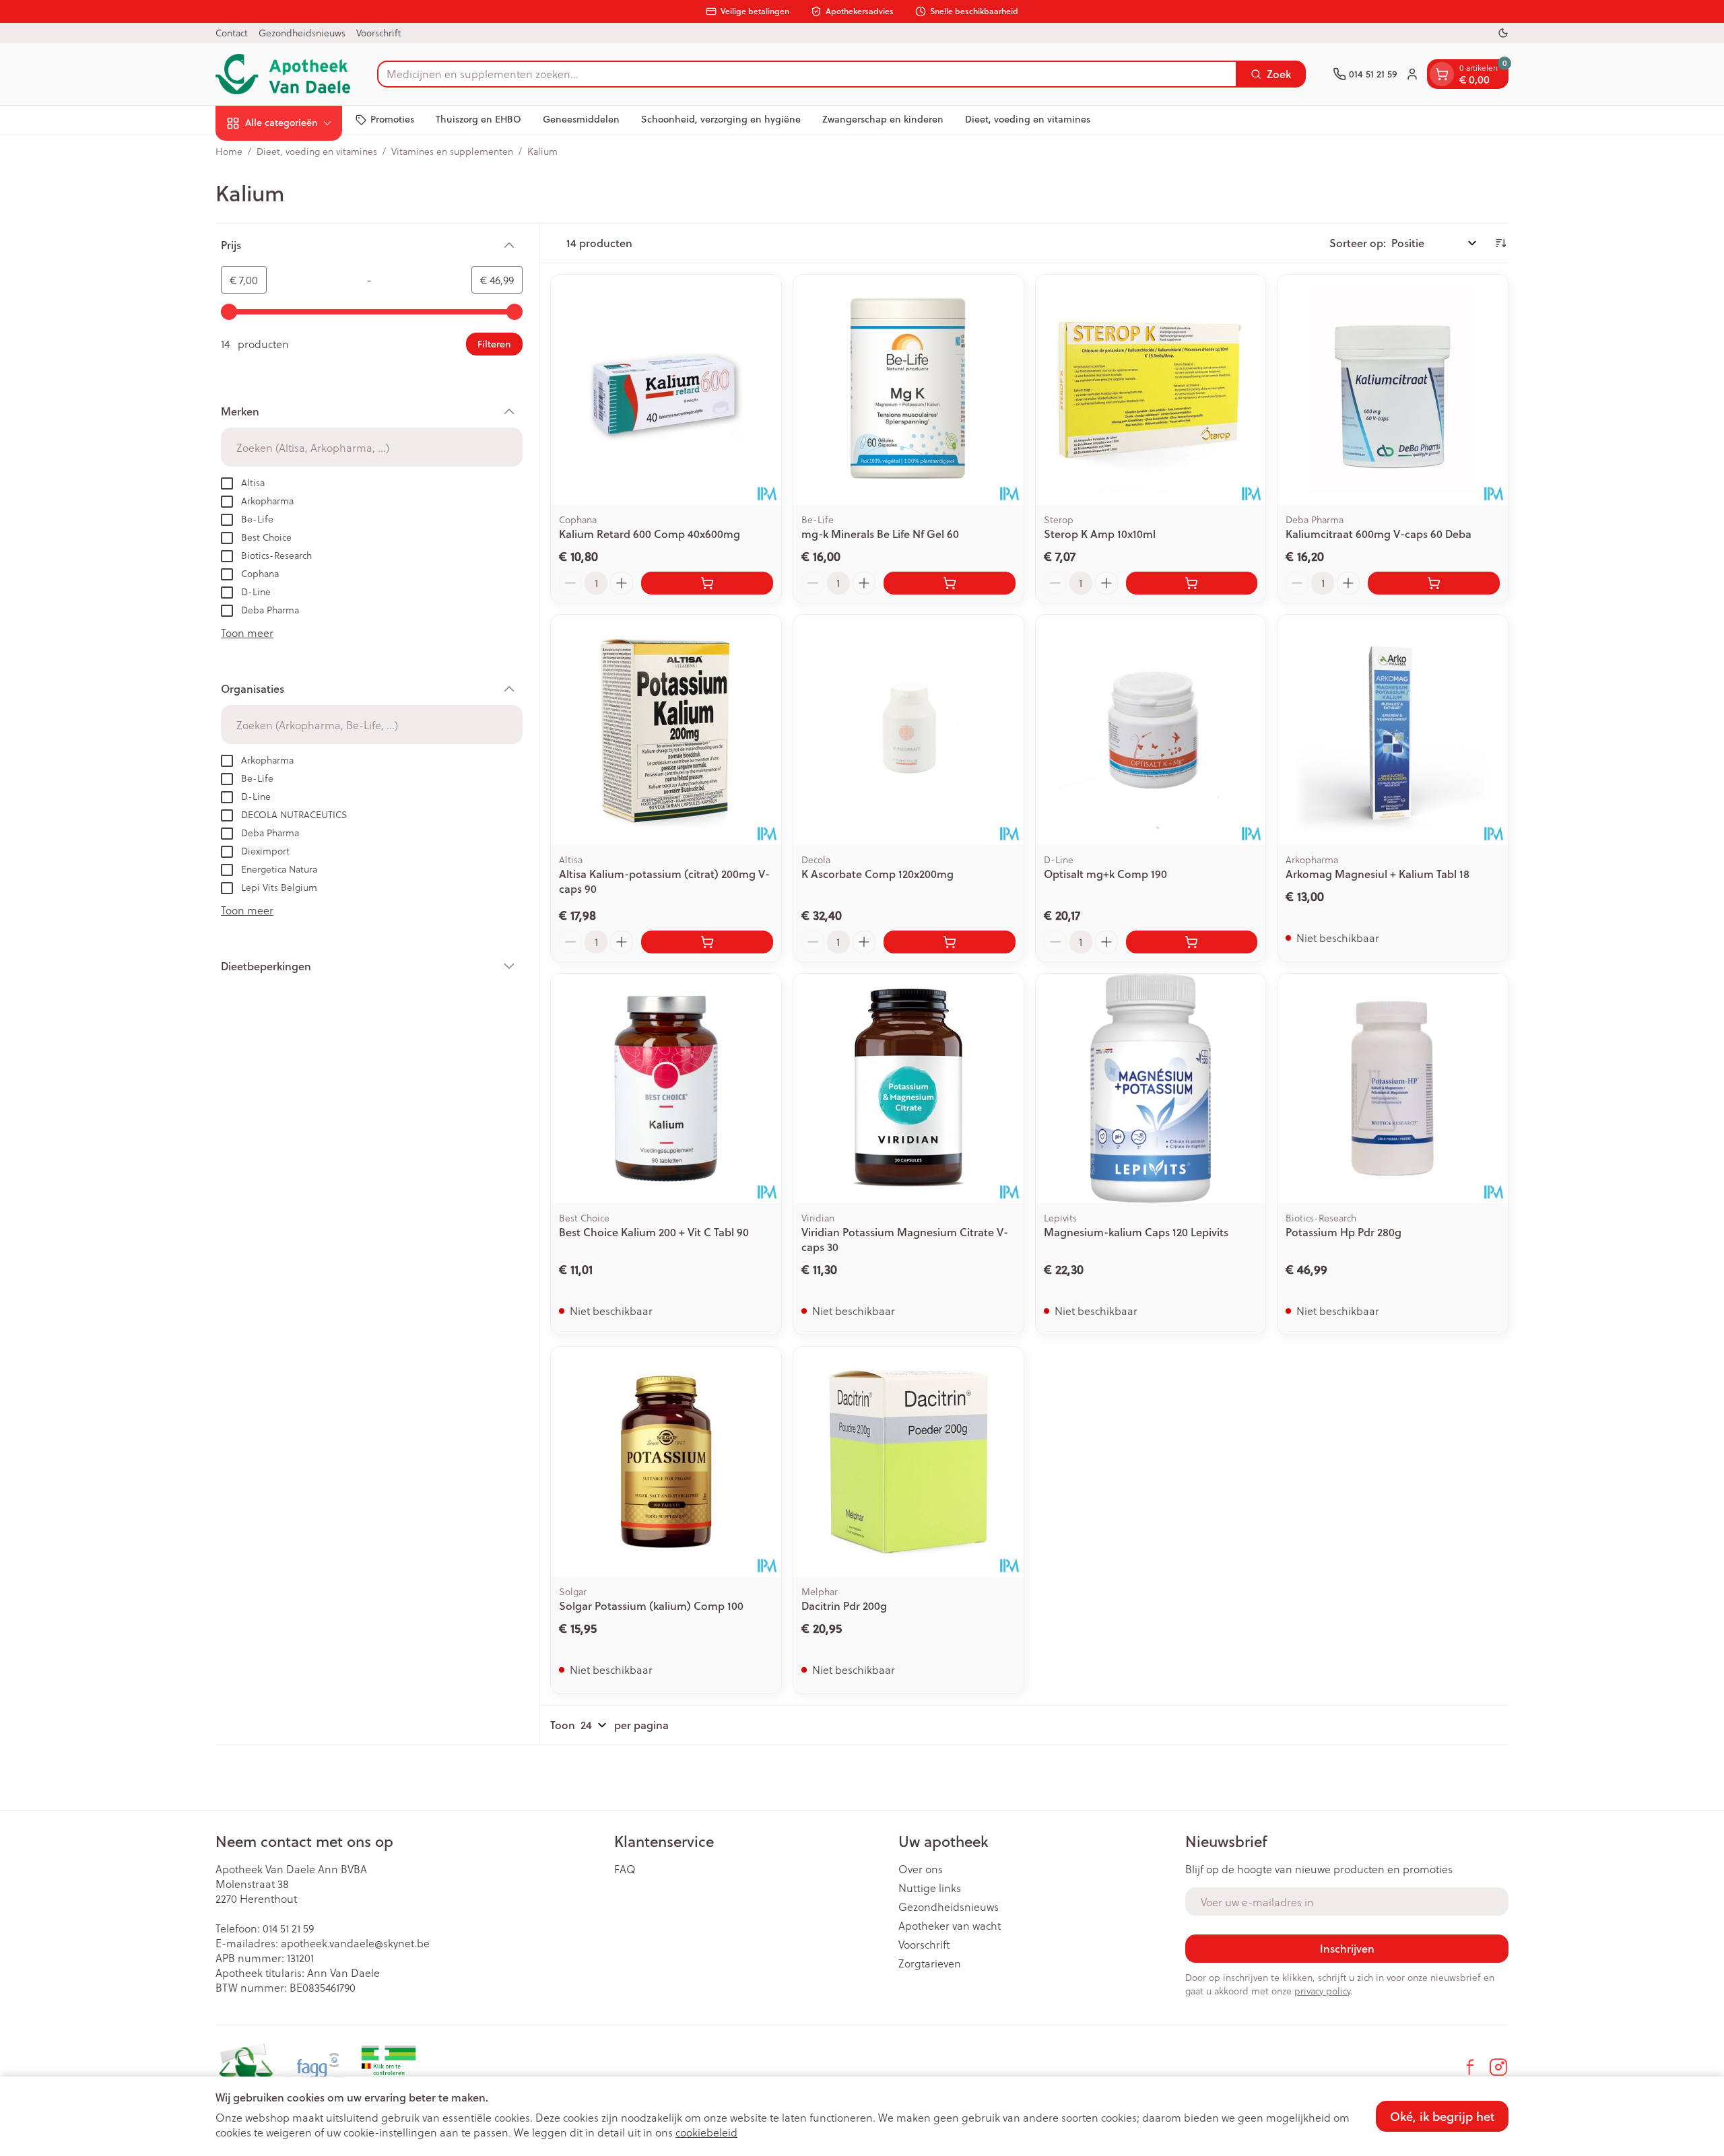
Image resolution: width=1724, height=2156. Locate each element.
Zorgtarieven (930, 1963)
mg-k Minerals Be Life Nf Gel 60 (880, 534)
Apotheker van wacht (950, 1926)
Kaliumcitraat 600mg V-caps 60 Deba (1379, 534)
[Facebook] (1470, 2067)
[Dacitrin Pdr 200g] (908, 1462)
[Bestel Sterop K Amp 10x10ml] (1192, 583)
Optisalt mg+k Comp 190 (1105, 874)
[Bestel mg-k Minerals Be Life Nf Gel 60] (950, 583)
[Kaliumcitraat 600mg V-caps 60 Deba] (1393, 390)
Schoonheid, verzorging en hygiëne (721, 119)
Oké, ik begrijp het (1442, 2116)
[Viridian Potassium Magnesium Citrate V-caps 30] (908, 1089)
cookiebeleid (706, 2132)
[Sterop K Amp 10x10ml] (1151, 390)
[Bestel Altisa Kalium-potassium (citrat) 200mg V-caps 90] (707, 942)
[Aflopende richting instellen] (1500, 243)
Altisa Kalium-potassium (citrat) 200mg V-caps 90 (664, 881)
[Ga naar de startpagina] (283, 74)
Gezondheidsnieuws (302, 33)
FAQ (625, 1869)
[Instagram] (1498, 2067)
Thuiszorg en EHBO (478, 119)
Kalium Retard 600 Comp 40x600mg (650, 534)
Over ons (921, 1869)
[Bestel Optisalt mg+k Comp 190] (1192, 942)
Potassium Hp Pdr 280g (1344, 1232)
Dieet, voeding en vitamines (1028, 119)
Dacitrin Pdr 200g (844, 1606)
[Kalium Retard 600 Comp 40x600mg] (666, 390)
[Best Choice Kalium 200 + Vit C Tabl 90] (666, 1089)
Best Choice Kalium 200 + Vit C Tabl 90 (654, 1232)
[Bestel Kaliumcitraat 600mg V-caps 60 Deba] (1434, 583)
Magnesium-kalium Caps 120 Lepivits (1136, 1232)
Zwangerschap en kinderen (883, 119)
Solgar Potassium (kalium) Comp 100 (651, 1606)
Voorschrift (378, 33)
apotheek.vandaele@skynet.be (355, 1943)
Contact (232, 33)
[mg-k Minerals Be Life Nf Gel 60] (908, 390)
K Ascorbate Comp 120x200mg (877, 874)
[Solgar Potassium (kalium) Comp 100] (666, 1462)
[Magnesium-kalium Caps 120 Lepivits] (1151, 1089)
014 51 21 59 (288, 1928)
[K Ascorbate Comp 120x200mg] (908, 730)
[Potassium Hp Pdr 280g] (1393, 1089)
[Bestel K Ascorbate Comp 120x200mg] (950, 942)
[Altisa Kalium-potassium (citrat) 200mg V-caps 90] (666, 730)
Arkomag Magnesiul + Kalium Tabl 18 (1378, 874)
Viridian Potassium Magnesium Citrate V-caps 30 (905, 1239)
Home (229, 151)
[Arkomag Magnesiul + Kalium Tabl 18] (1393, 730)
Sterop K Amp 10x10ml (1100, 534)
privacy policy (1322, 1991)
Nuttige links (930, 1888)
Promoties (392, 119)
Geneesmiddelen (581, 119)
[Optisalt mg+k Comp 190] (1151, 730)
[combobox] (807, 74)
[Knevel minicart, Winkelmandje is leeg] (1442, 74)
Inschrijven (1347, 1948)
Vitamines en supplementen (452, 151)
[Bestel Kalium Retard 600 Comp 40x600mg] (707, 583)
